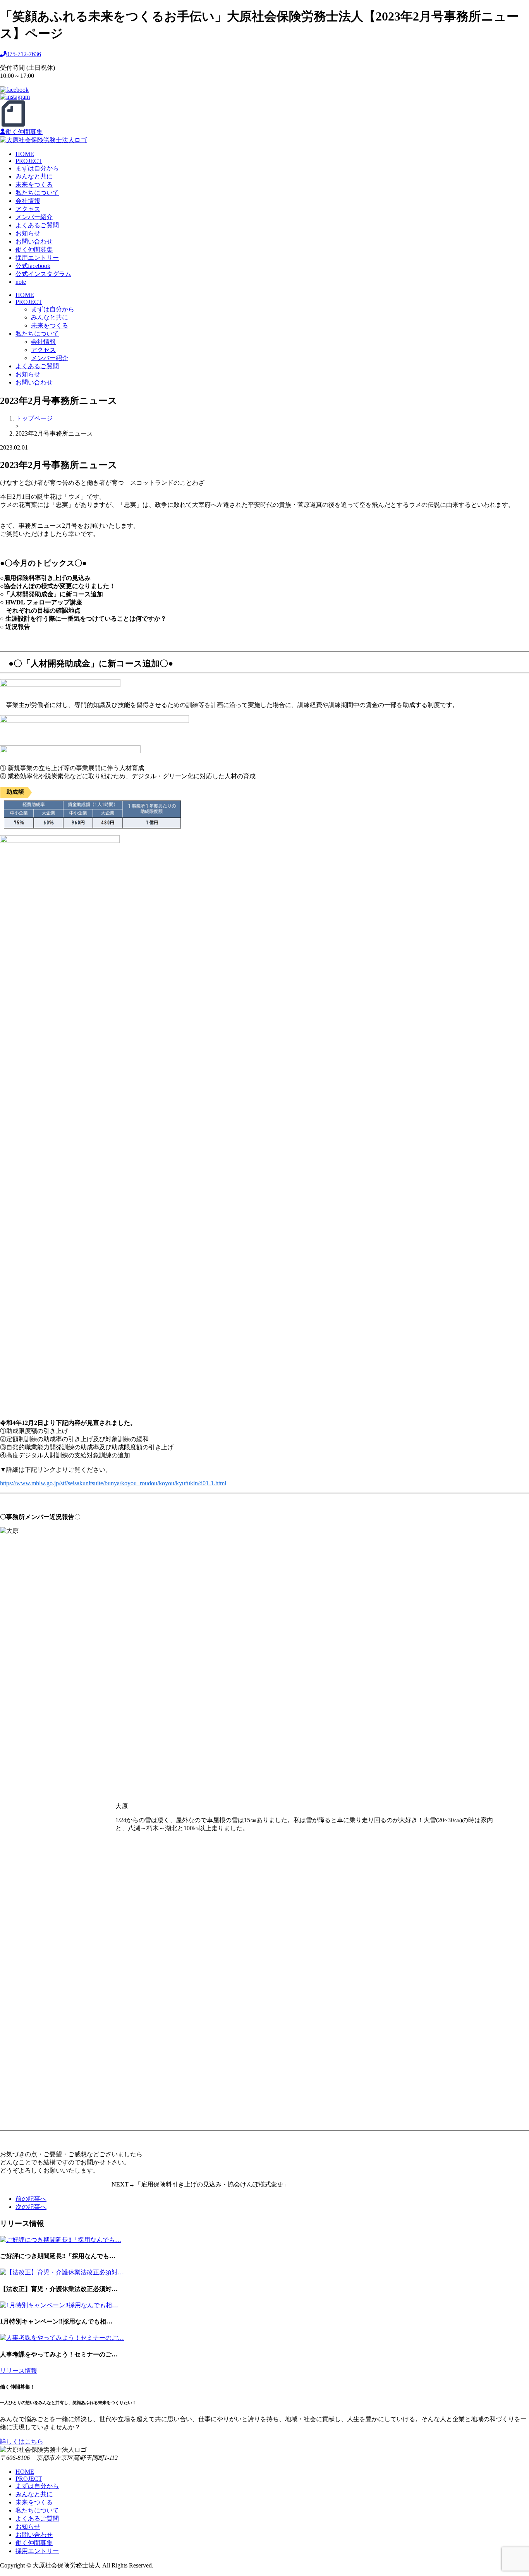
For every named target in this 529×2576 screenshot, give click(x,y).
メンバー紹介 (34, 217)
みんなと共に (34, 176)
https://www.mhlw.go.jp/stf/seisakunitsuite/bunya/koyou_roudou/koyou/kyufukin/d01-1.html (113, 1483)
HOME (25, 154)
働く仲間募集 (24, 132)
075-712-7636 (24, 54)
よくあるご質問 (37, 225)
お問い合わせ (34, 241)
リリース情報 (19, 2371)
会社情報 (28, 201)
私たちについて (37, 193)
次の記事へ (31, 2207)
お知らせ (28, 233)
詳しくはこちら (22, 2441)
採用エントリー (37, 258)
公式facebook (33, 266)
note (21, 282)
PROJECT (29, 161)
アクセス (28, 209)
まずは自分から (37, 168)
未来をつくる (34, 184)
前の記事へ (31, 2199)
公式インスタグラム (43, 274)
